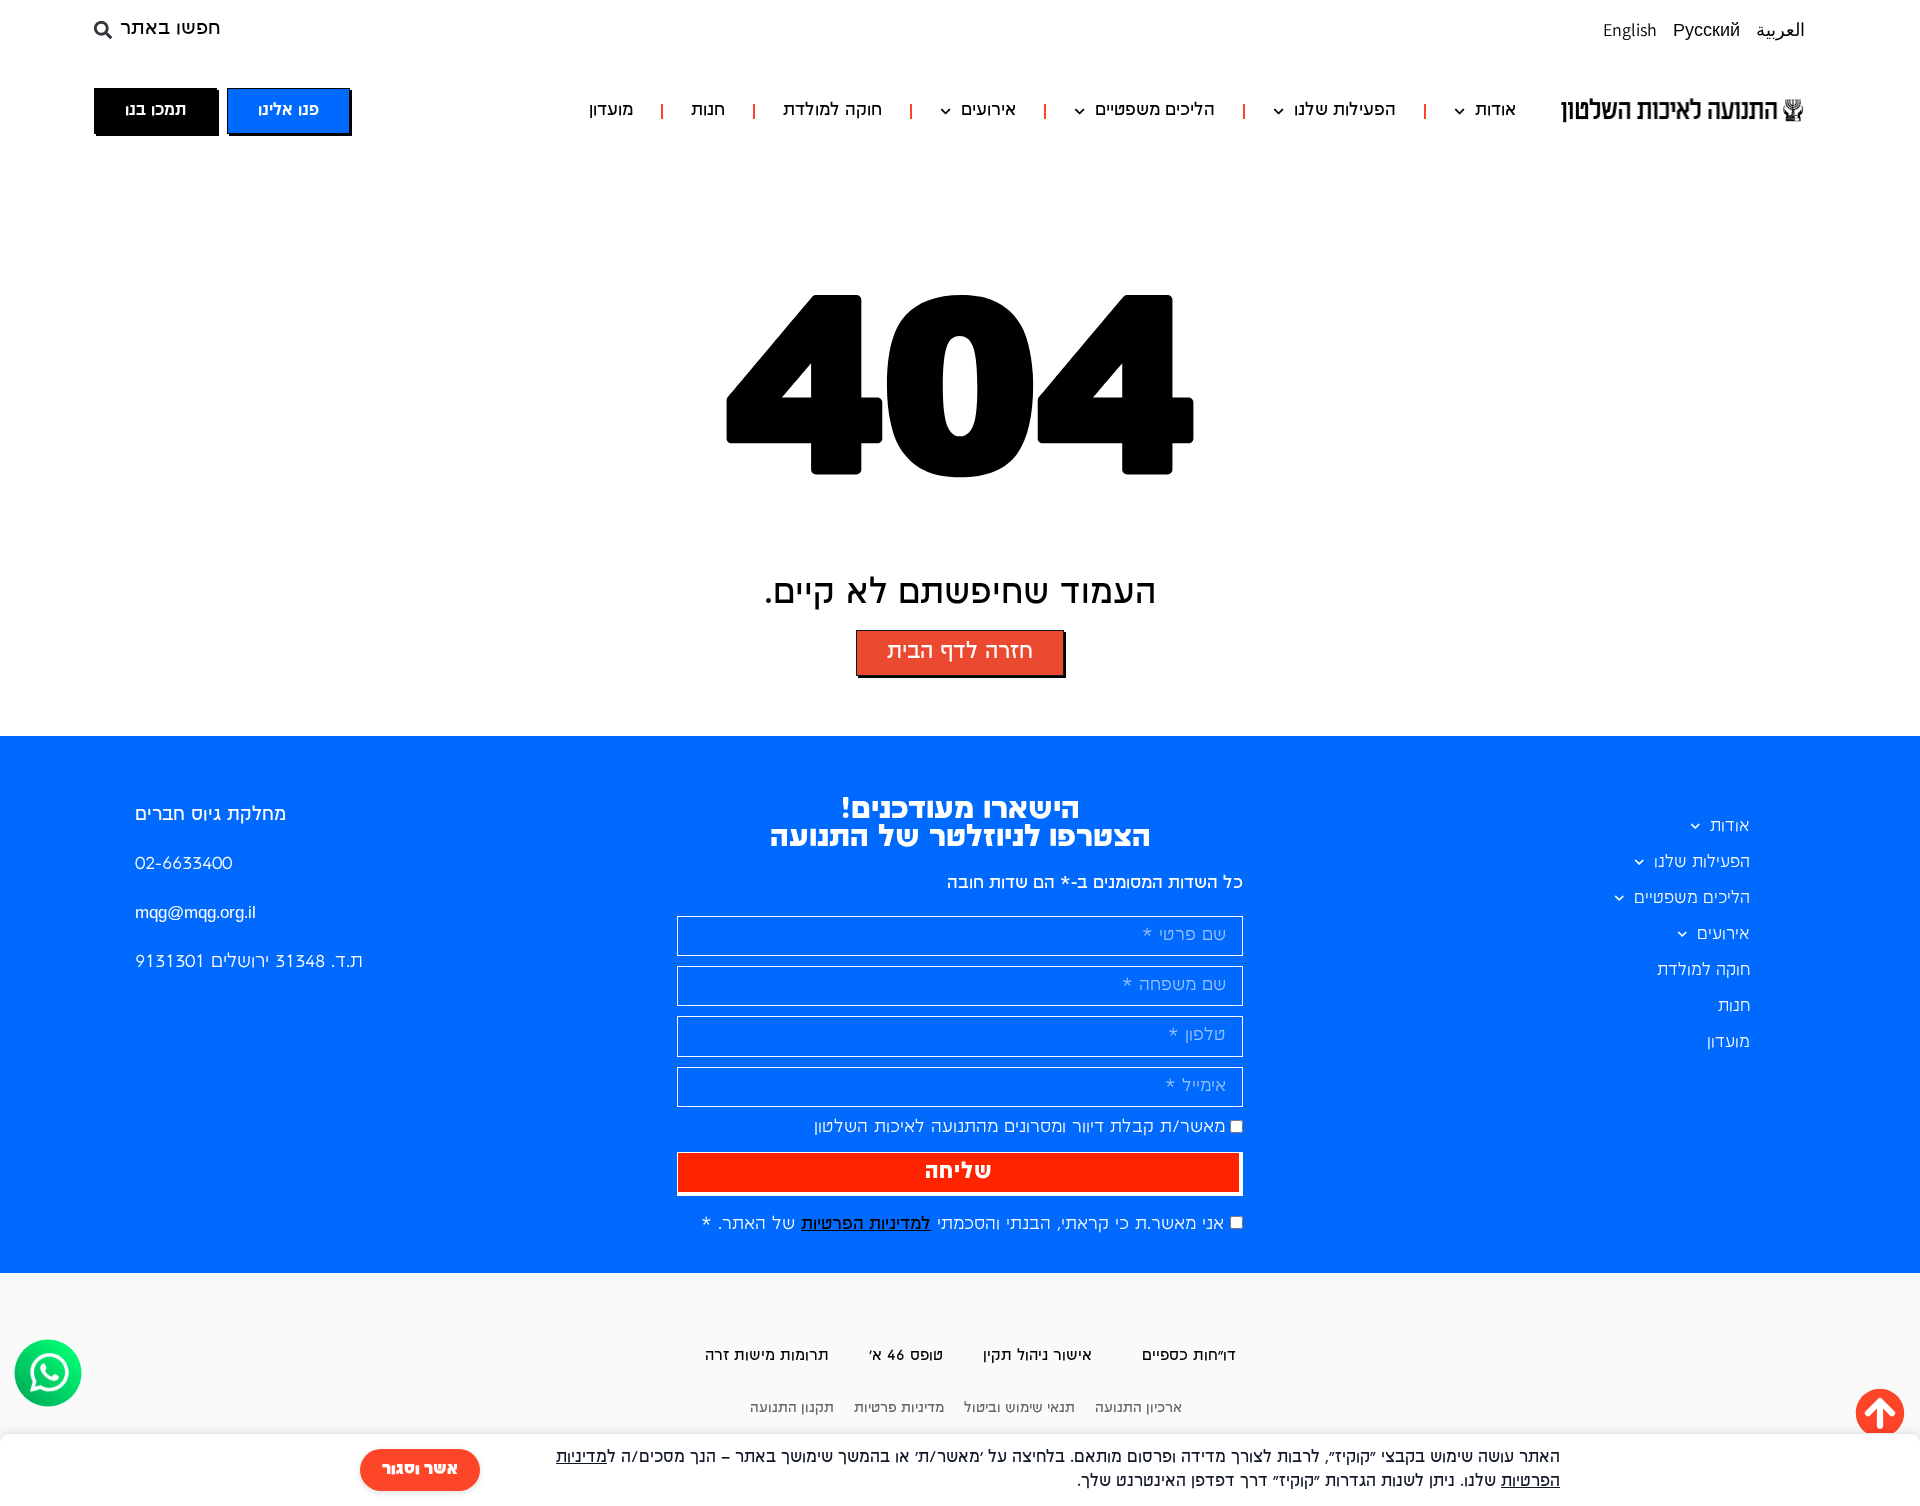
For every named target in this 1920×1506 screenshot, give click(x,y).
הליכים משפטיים (1155, 110)
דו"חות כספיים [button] (1189, 1356)
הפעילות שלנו (1345, 110)
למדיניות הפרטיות (866, 1224)
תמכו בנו (155, 111)
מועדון (611, 110)
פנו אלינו (288, 111)
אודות (1495, 110)
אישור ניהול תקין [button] (1037, 1356)
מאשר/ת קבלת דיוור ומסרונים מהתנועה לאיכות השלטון (1019, 1127)
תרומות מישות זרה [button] (767, 1356)
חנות (708, 110)
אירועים (988, 110)
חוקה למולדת (832, 110)
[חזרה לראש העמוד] (1880, 1413)
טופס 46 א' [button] (906, 1356)
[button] (103, 29)
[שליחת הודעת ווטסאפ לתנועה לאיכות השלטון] (48, 1416)
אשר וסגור (420, 1470)
